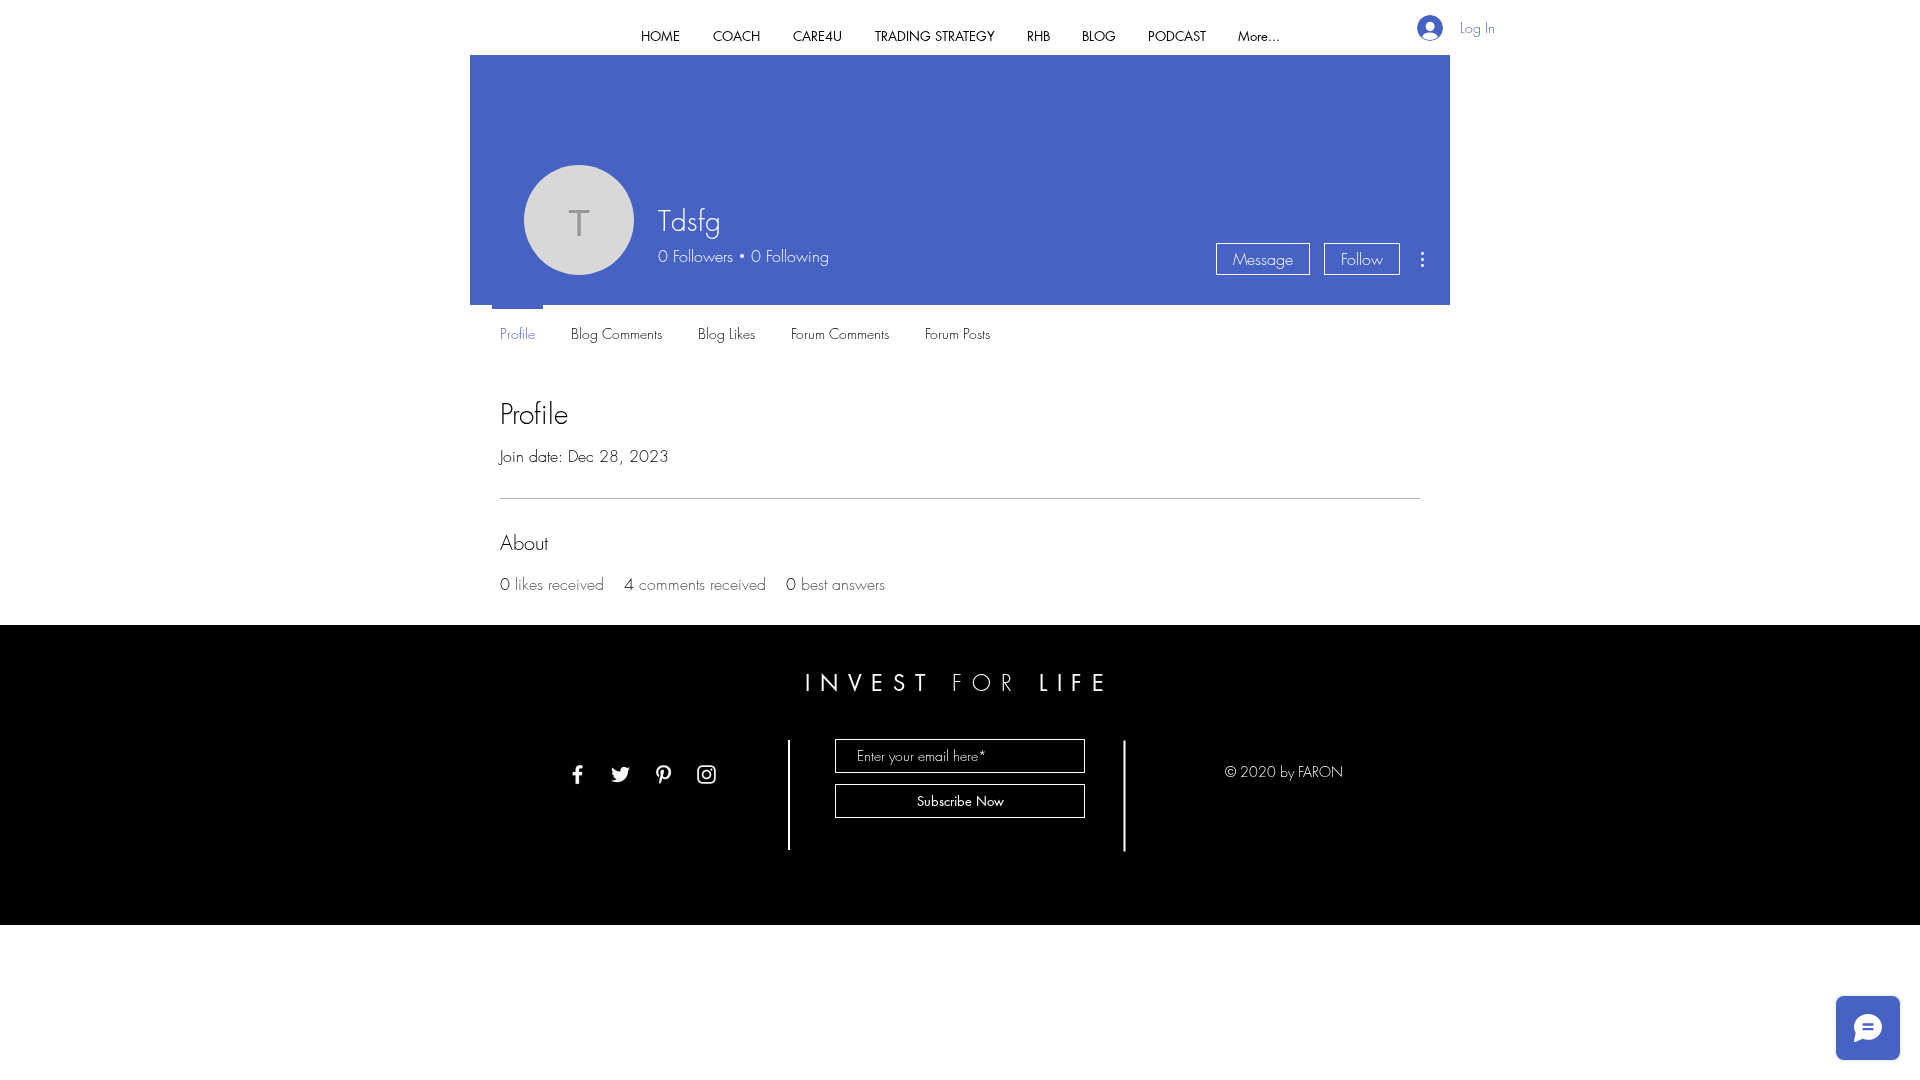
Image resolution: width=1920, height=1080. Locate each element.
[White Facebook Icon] (577, 774)
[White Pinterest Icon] (663, 774)
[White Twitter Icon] (620, 774)
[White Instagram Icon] (706, 774)
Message (1263, 259)
